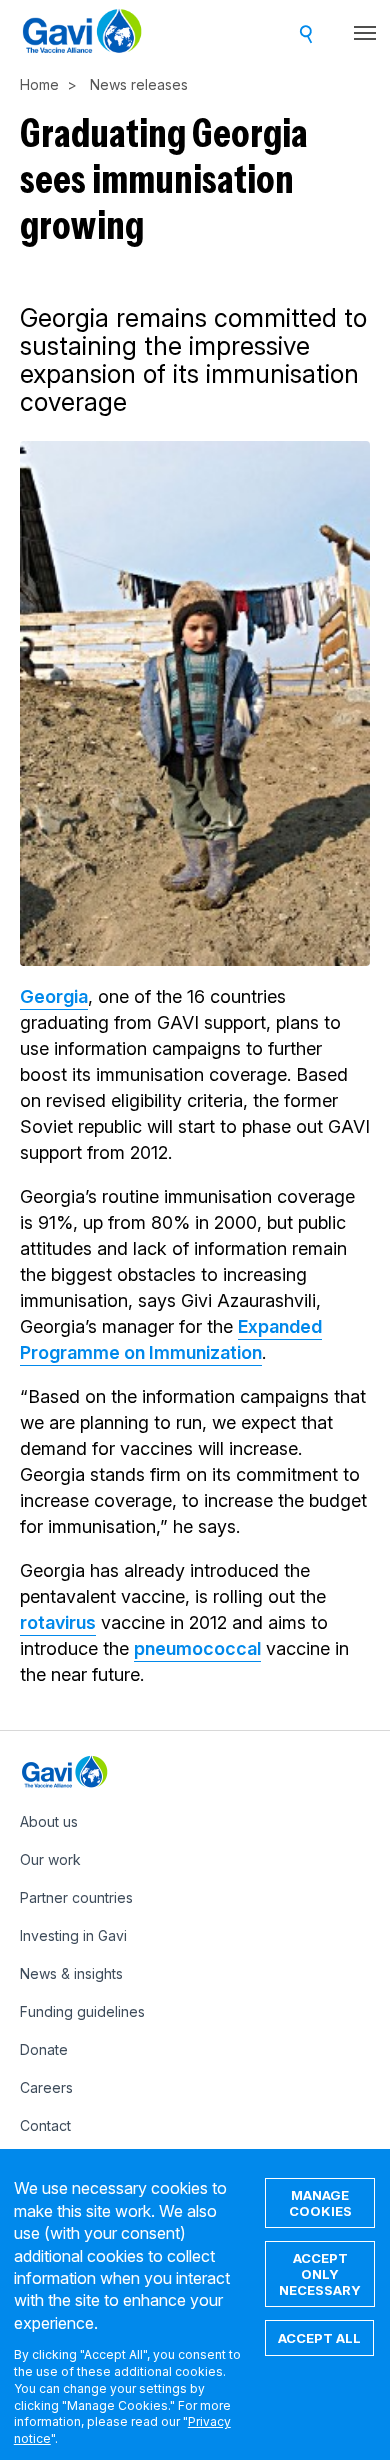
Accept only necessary (320, 2274)
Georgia (54, 996)
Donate (44, 2049)
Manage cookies (320, 2203)
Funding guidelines (82, 2011)
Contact (45, 2125)
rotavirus (58, 1622)
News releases (139, 84)
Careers (46, 2087)
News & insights (71, 1973)
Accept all (319, 2338)
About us (49, 1821)
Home (39, 84)
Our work (50, 1859)
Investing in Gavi (73, 1935)
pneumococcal (197, 1648)
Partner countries (76, 1897)
